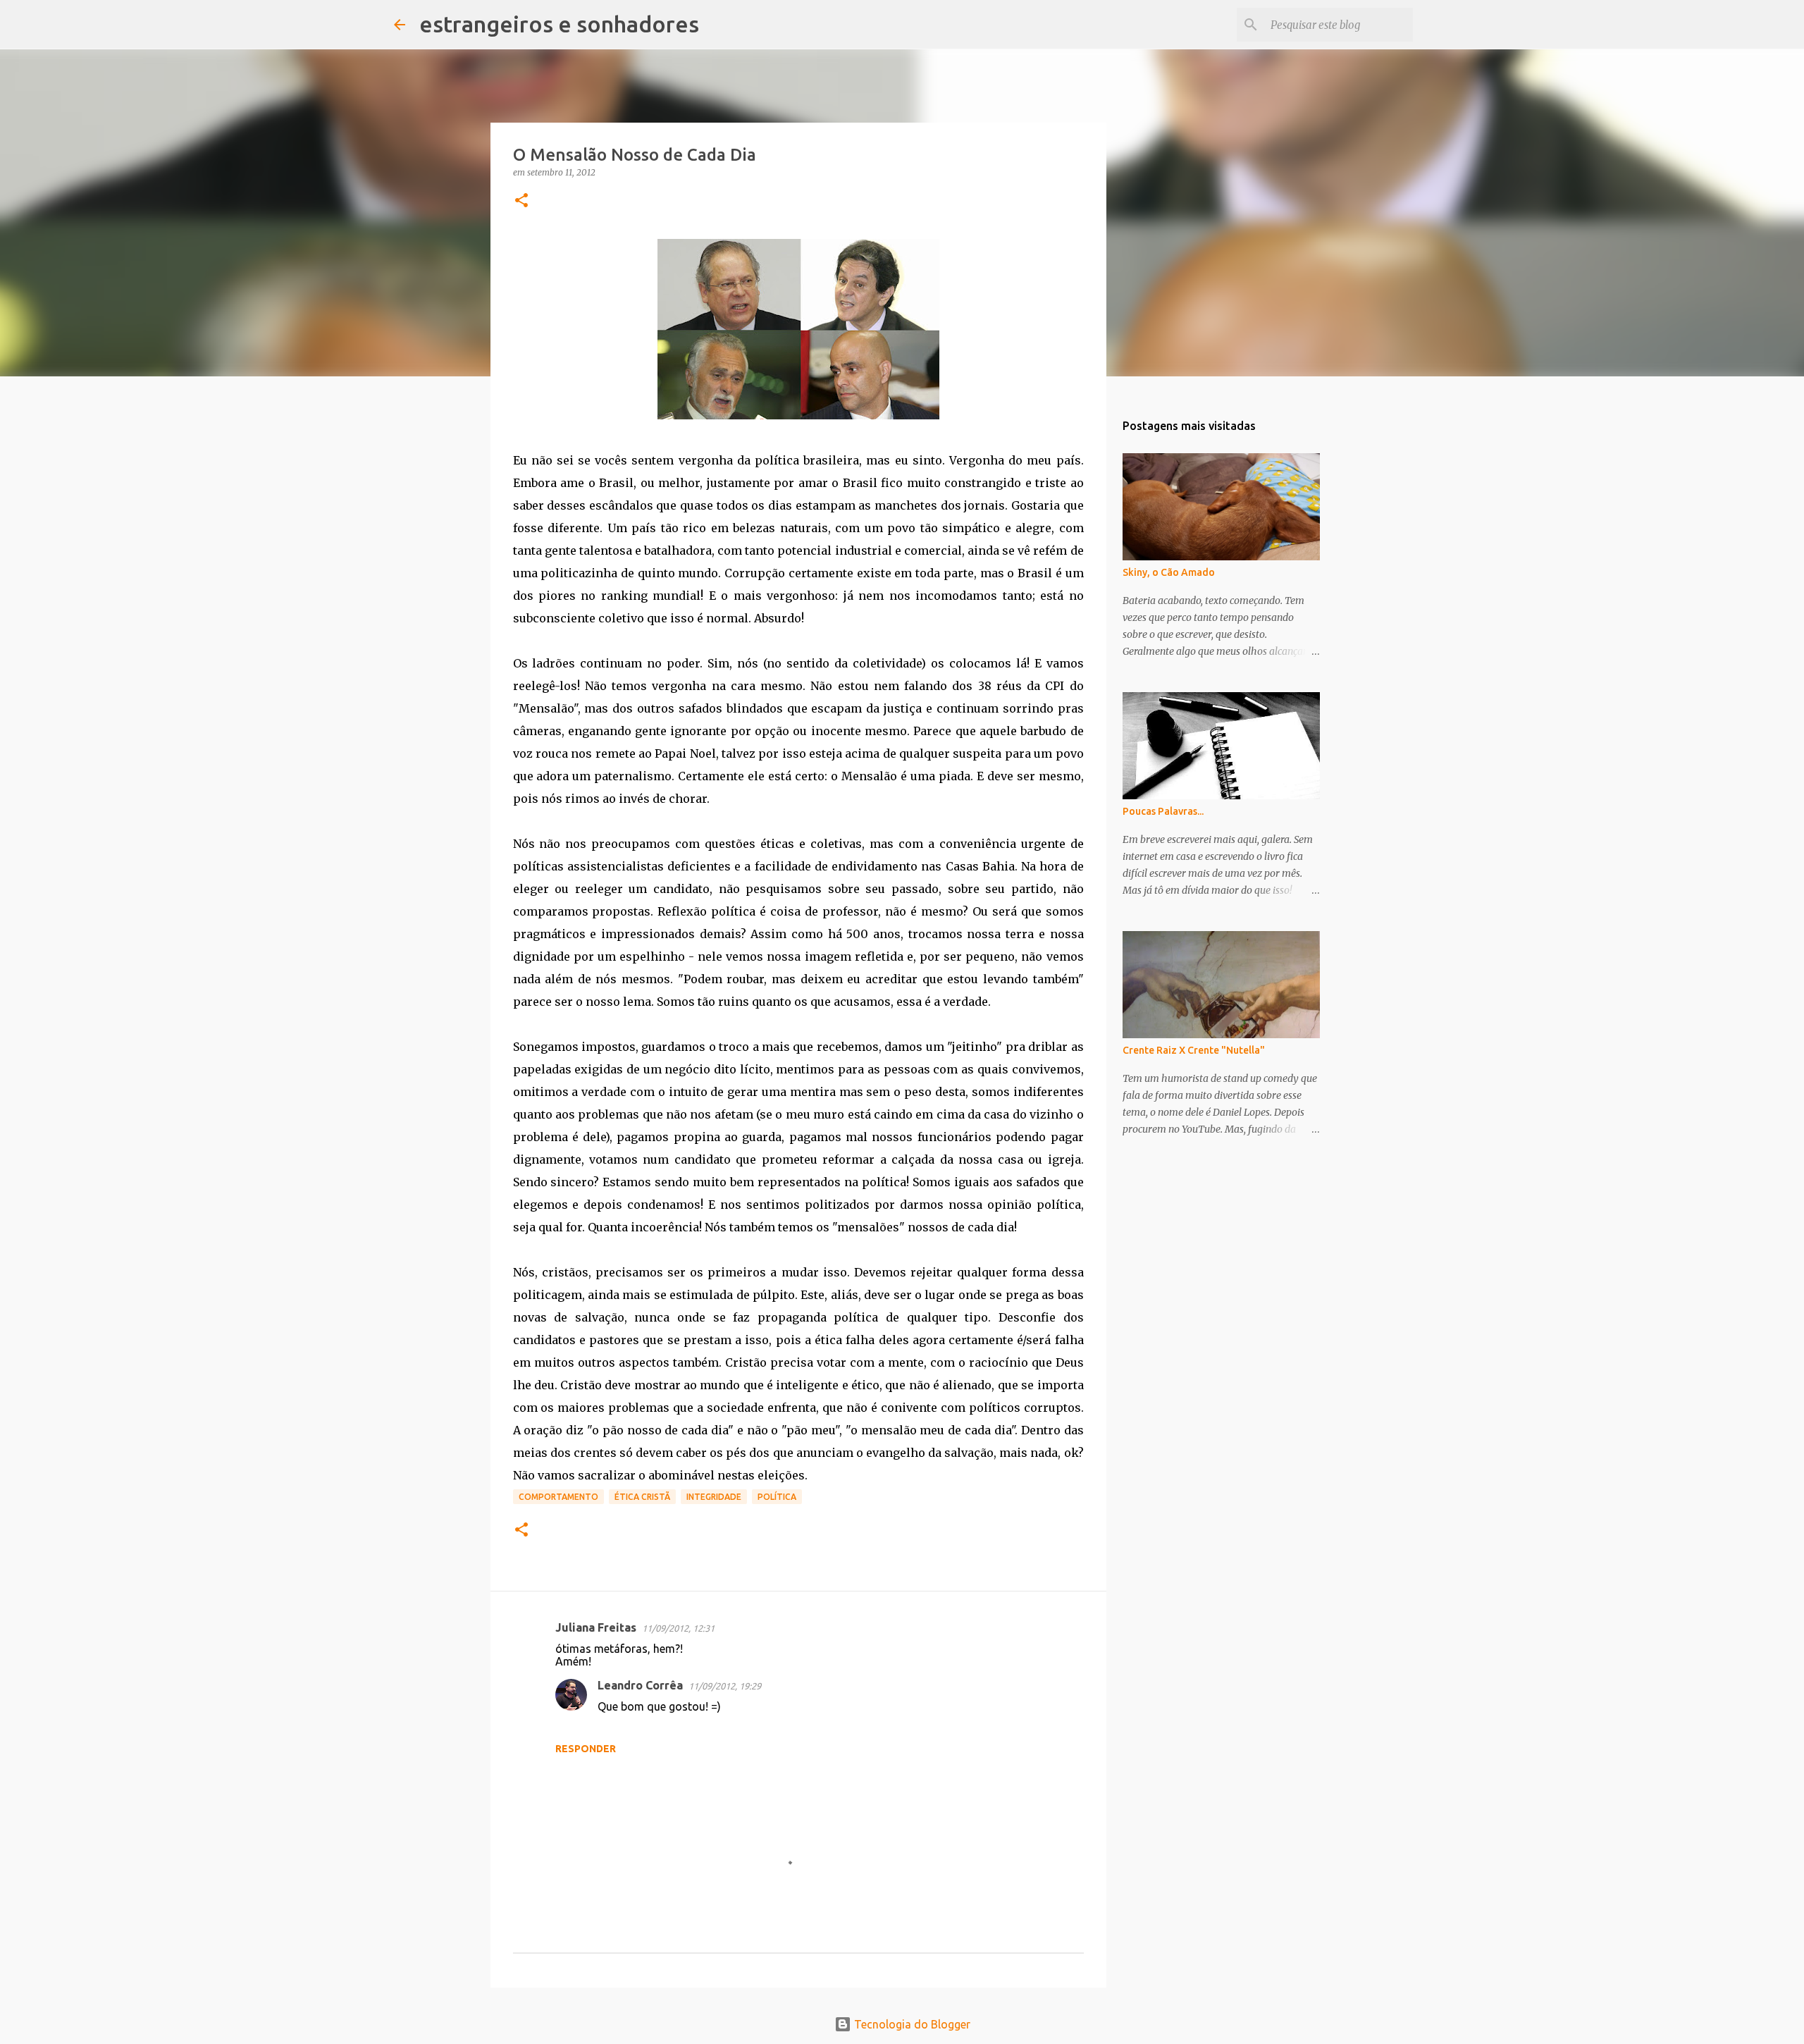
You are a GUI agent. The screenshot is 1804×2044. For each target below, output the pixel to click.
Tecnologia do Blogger (911, 2024)
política (777, 1497)
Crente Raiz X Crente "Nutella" (1194, 1050)
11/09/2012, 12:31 (678, 1628)
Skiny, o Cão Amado (1169, 572)
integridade (714, 1497)
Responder (586, 1749)
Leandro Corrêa (640, 1685)
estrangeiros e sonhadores (559, 24)
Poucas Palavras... (1163, 811)
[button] (521, 201)
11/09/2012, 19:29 (725, 1686)
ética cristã (642, 1497)
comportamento (558, 1497)
